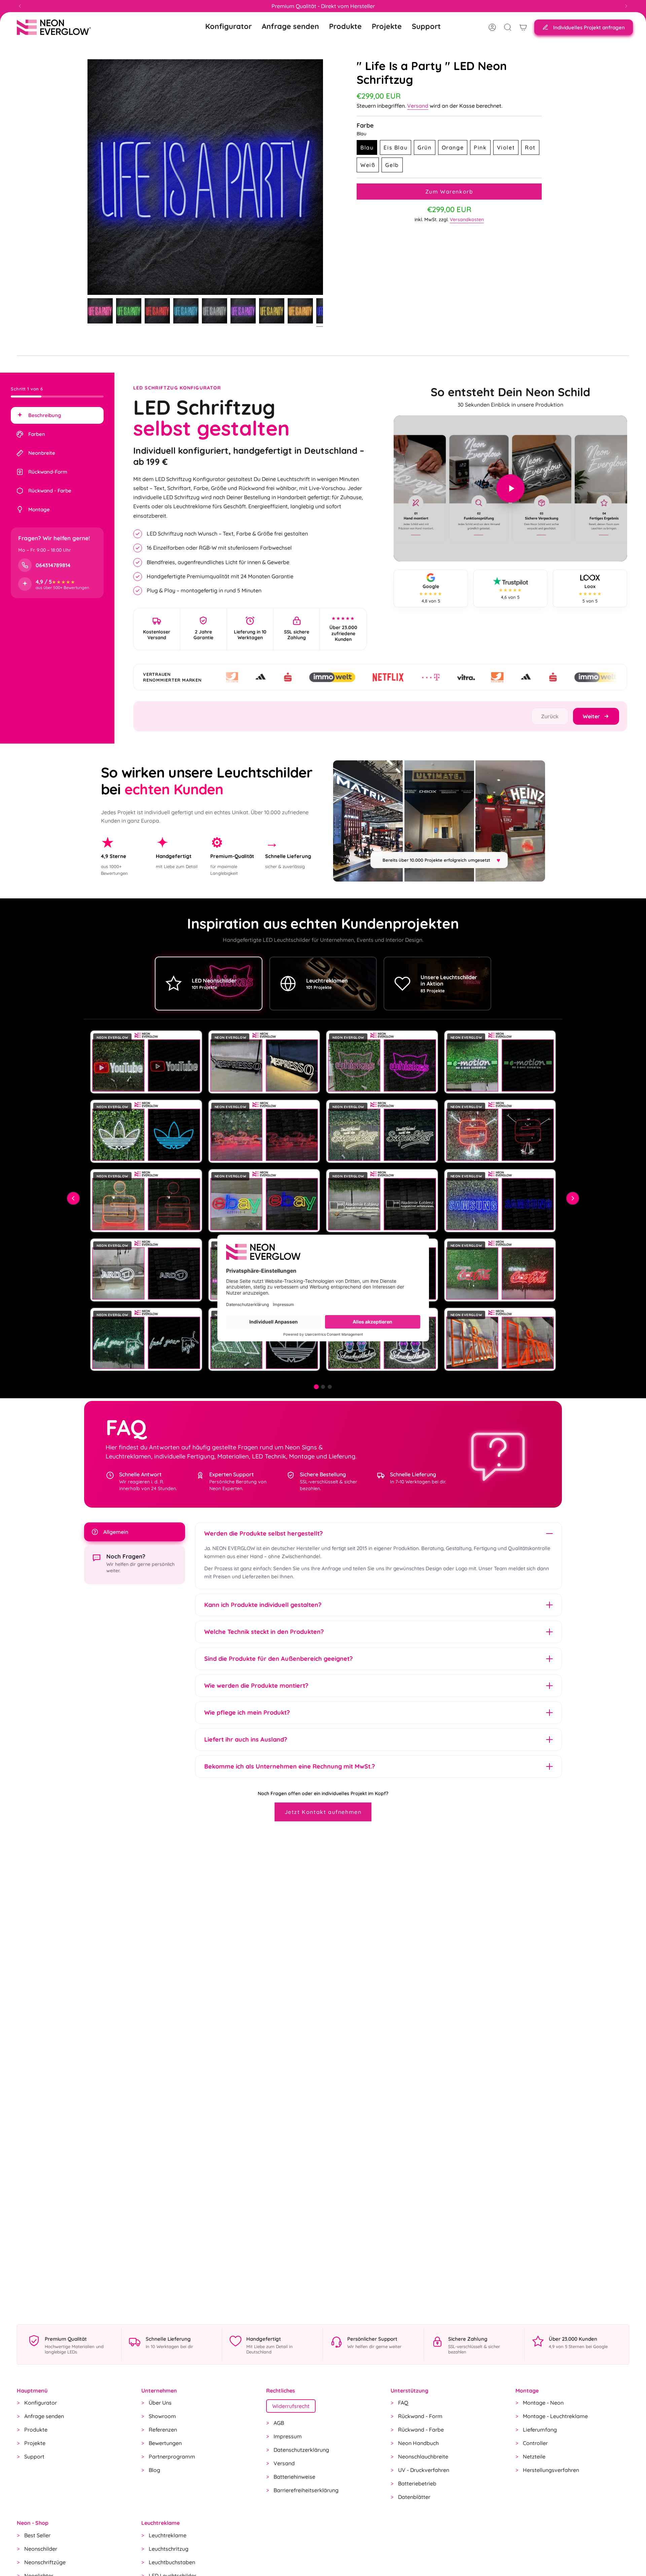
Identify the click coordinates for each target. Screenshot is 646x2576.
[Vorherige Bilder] (73, 1198)
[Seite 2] (323, 1387)
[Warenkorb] (523, 27)
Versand (418, 106)
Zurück (87, 177)
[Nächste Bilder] (573, 1198)
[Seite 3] (330, 1387)
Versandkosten (467, 219)
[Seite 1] (316, 1387)
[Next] (626, 6)
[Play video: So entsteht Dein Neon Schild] (510, 488)
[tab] (57, 415)
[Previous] (20, 6)
